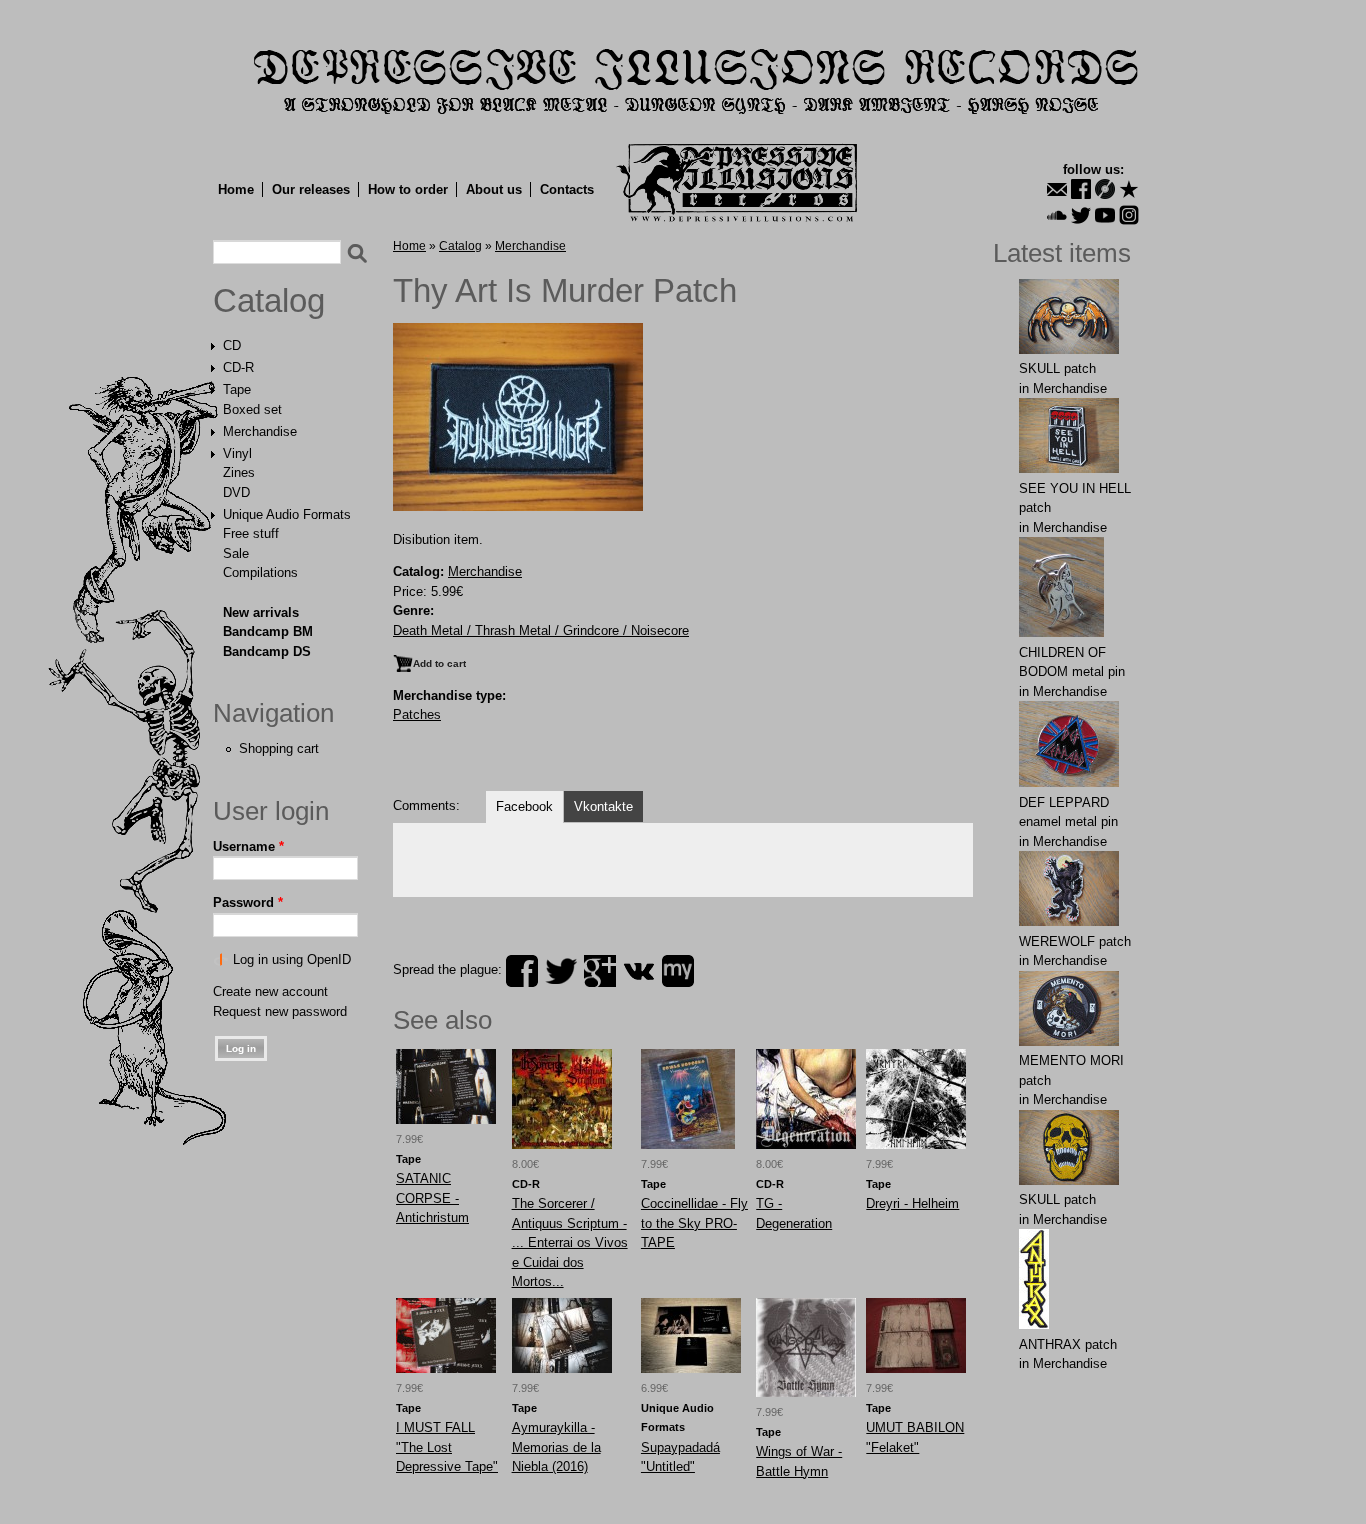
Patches (417, 714)
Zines (239, 472)
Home (236, 189)
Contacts (567, 189)
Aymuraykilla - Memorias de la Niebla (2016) (556, 1447)
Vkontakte (603, 806)
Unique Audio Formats (287, 514)
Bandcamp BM (268, 631)
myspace (678, 971)
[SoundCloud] (1057, 215)
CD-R (238, 367)
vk (639, 971)
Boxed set (252, 409)
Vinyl (237, 453)
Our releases (311, 189)
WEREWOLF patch (1075, 941)
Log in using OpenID (292, 959)
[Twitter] (1081, 215)
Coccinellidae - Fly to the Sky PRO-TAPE (694, 1223)
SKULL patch (1057, 368)
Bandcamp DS (267, 651)
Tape (237, 389)
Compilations (260, 572)
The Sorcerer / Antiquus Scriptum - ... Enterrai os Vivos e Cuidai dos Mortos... (570, 1242)
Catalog (269, 301)
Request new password (280, 1011)
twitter (561, 971)
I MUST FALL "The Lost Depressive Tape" (447, 1447)
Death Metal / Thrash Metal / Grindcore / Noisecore (541, 630)
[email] (1057, 189)
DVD (236, 492)
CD (232, 345)
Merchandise (260, 431)
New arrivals (261, 612)
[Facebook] (1081, 189)
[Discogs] (1105, 189)
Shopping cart (279, 748)
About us (494, 189)
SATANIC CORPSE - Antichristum (432, 1198)
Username (248, 846)
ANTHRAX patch (1068, 1344)
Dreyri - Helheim (912, 1203)
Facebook (524, 806)
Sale (236, 553)
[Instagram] (1129, 215)
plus (600, 971)
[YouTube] (1105, 215)
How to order (408, 189)
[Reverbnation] (1129, 189)
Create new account (270, 991)
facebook (522, 971)
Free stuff (251, 533)
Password (248, 902)
